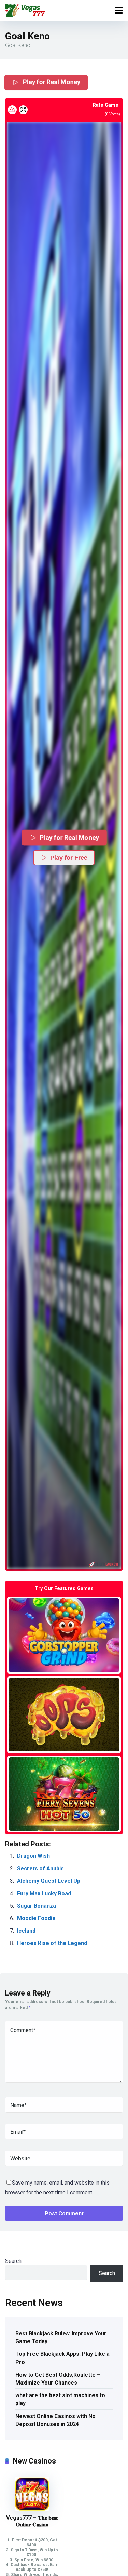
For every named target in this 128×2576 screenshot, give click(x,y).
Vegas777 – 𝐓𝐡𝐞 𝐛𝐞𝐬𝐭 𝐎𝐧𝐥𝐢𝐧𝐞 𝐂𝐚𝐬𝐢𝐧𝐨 (32, 2521)
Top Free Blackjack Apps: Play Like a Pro (62, 2358)
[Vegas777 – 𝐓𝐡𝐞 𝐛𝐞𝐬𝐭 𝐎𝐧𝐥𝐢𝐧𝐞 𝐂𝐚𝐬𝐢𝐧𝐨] (32, 2509)
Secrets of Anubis (40, 1868)
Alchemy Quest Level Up (49, 1881)
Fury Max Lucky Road (44, 1893)
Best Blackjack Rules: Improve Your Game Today (61, 2337)
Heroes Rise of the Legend (52, 1943)
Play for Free (69, 858)
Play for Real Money (51, 82)
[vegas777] (25, 9)
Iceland (26, 1931)
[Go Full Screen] (23, 110)
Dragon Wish (33, 1856)
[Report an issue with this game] (12, 110)
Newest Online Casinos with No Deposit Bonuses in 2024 (55, 2420)
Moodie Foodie (36, 1918)
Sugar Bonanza (37, 1906)
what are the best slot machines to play (60, 2399)
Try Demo (64, 1635)
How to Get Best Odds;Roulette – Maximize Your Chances (58, 2379)
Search (13, 2261)
